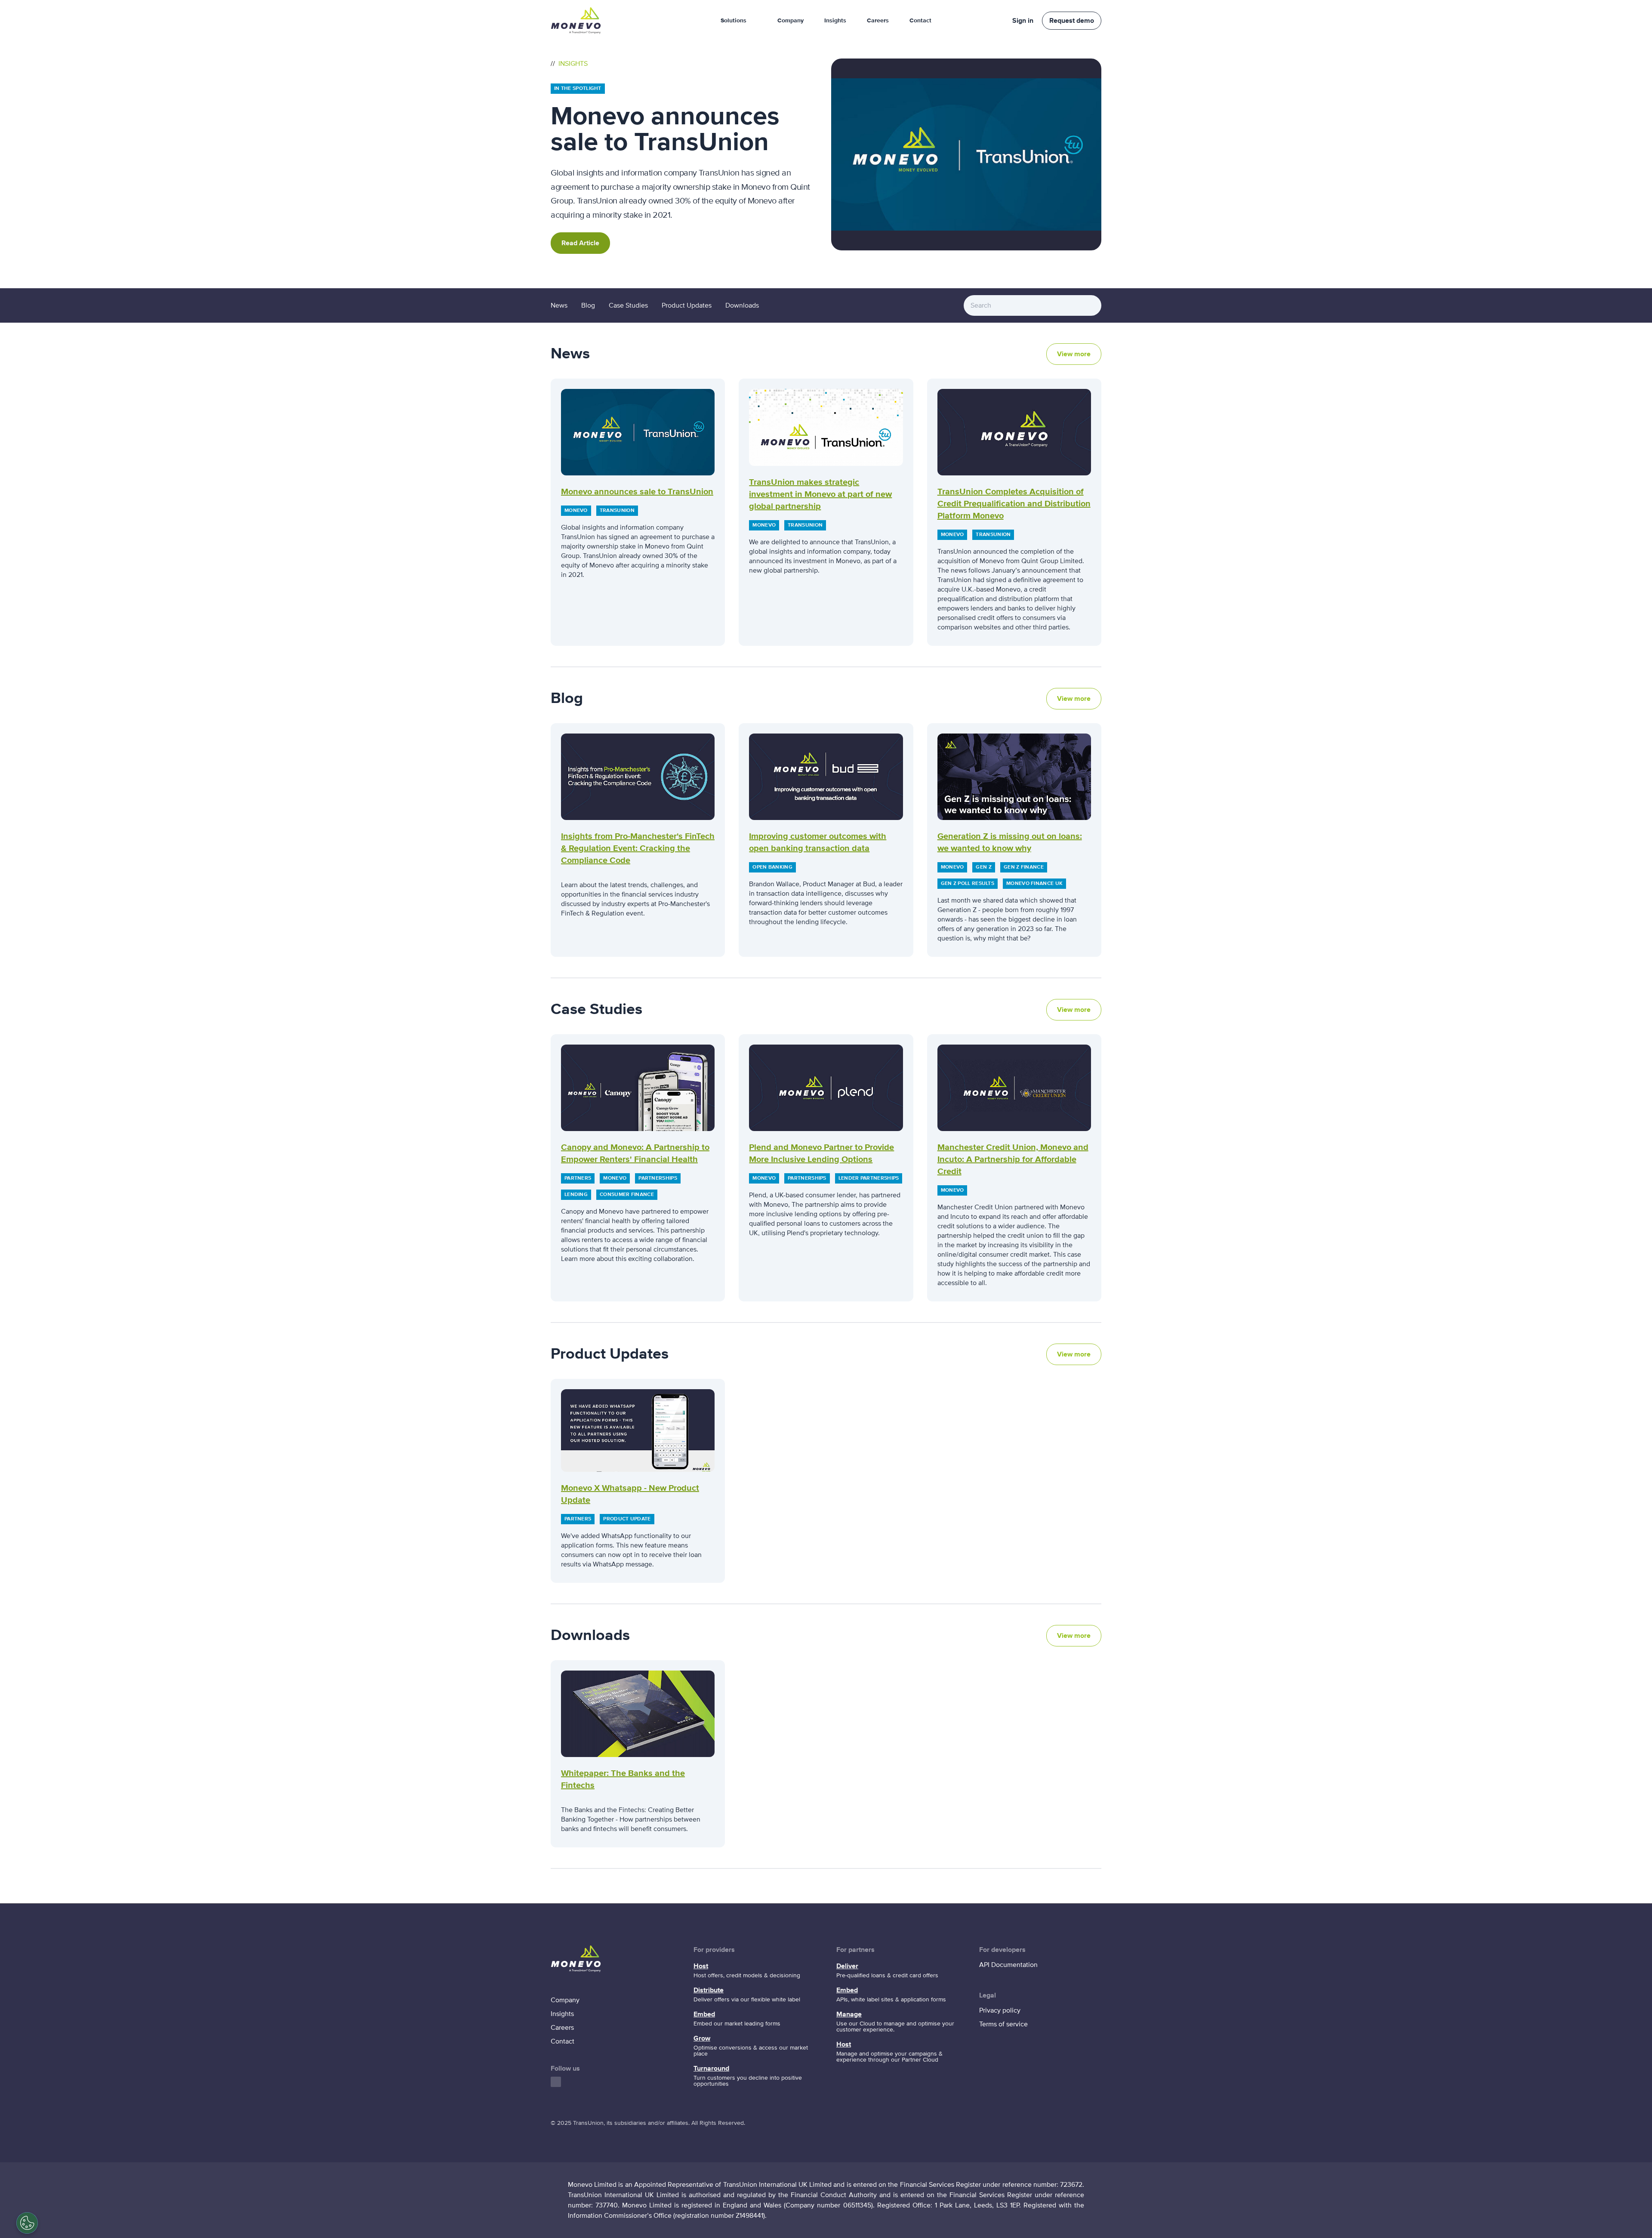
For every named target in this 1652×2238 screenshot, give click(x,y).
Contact (920, 21)
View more (1074, 354)
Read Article (580, 243)
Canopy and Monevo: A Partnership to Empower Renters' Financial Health (635, 1153)
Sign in (1023, 21)
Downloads (742, 305)
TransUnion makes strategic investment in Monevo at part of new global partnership (820, 494)
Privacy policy (1000, 2010)
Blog (588, 305)
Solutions (734, 21)
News (559, 305)
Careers (878, 21)
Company (791, 21)
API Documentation (1008, 1965)
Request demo (1072, 21)
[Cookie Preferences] (27, 2223)
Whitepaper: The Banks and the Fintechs (623, 1779)
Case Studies (628, 305)
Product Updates (687, 305)
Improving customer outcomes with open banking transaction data (818, 842)
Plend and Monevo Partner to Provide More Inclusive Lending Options (821, 1153)
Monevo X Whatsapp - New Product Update (630, 1494)
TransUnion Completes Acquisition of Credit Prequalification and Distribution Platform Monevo (1014, 504)
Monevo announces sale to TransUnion (637, 492)
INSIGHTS (572, 64)
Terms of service (1003, 2024)
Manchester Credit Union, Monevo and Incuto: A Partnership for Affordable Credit (1013, 1159)
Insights (835, 21)
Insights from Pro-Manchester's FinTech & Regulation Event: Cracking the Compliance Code (638, 848)
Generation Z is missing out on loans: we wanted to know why (1010, 842)
